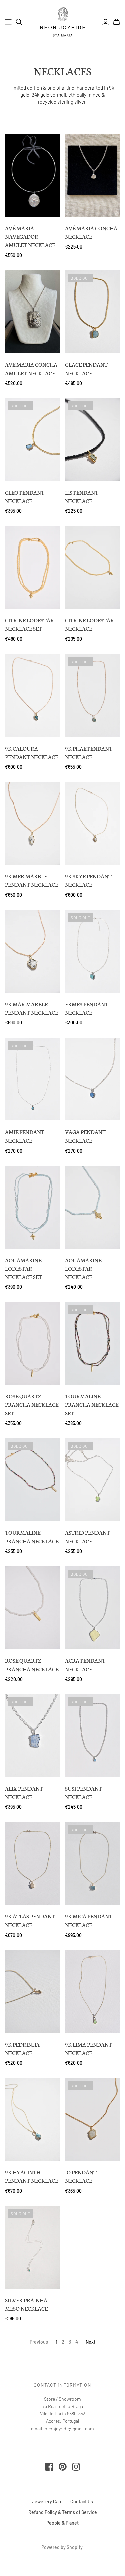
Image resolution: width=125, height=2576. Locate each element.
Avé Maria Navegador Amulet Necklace (30, 236)
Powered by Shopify (62, 2547)
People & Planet (62, 2523)
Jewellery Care (47, 2502)
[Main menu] (8, 22)
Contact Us (82, 2502)
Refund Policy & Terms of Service (63, 2512)
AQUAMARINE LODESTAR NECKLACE (83, 1268)
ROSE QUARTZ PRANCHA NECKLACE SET (32, 1404)
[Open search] (19, 22)
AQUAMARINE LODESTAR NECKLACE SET (23, 1268)
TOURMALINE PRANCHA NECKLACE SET (92, 1404)
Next (90, 2342)
